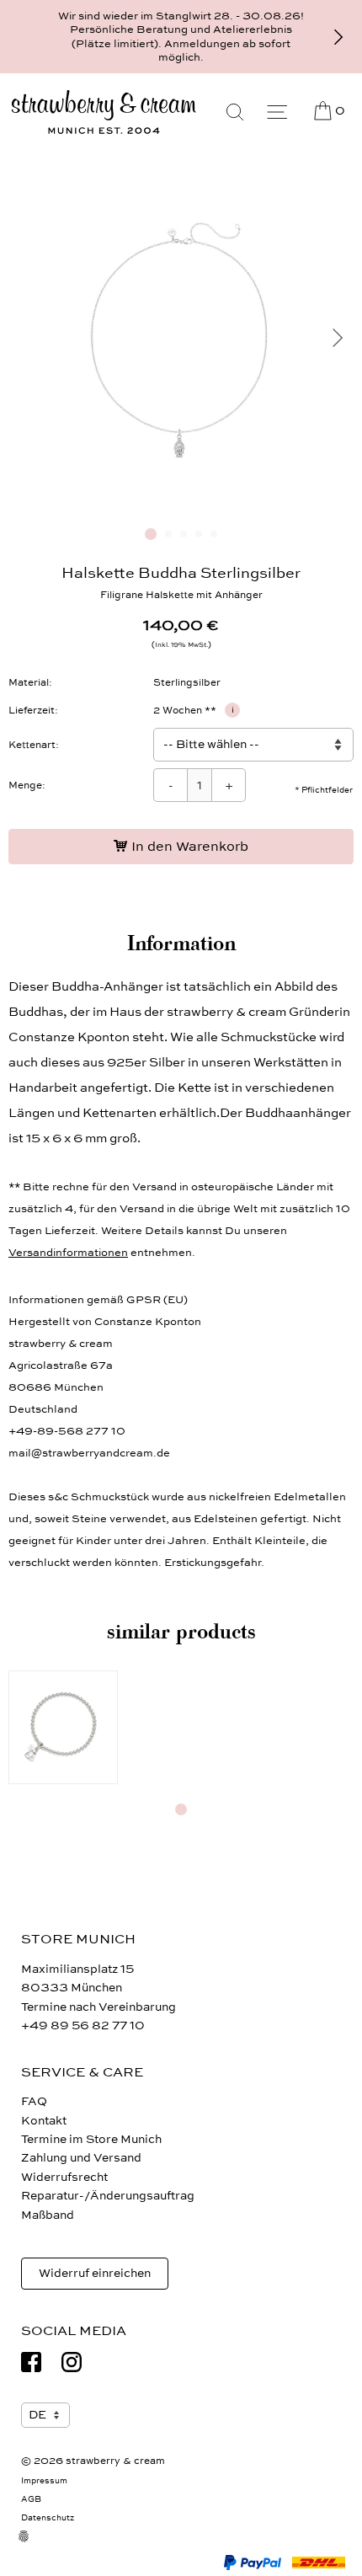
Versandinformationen (68, 1253)
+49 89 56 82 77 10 (83, 2026)
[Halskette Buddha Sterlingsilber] (181, 508)
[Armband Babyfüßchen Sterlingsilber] (63, 1728)
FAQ (34, 2101)
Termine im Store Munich (91, 2139)
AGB (31, 2499)
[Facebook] (31, 2362)
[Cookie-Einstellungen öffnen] (34, 2547)
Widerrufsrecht (64, 2177)
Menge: (27, 785)
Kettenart (32, 745)
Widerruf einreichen (95, 2273)
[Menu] (277, 112)
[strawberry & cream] (104, 112)
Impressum (44, 2481)
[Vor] (338, 37)
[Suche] (235, 112)
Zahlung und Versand (81, 2158)
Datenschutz (48, 2518)
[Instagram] (72, 2362)
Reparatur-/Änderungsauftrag (108, 2196)
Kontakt (44, 2121)
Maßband (48, 2215)
